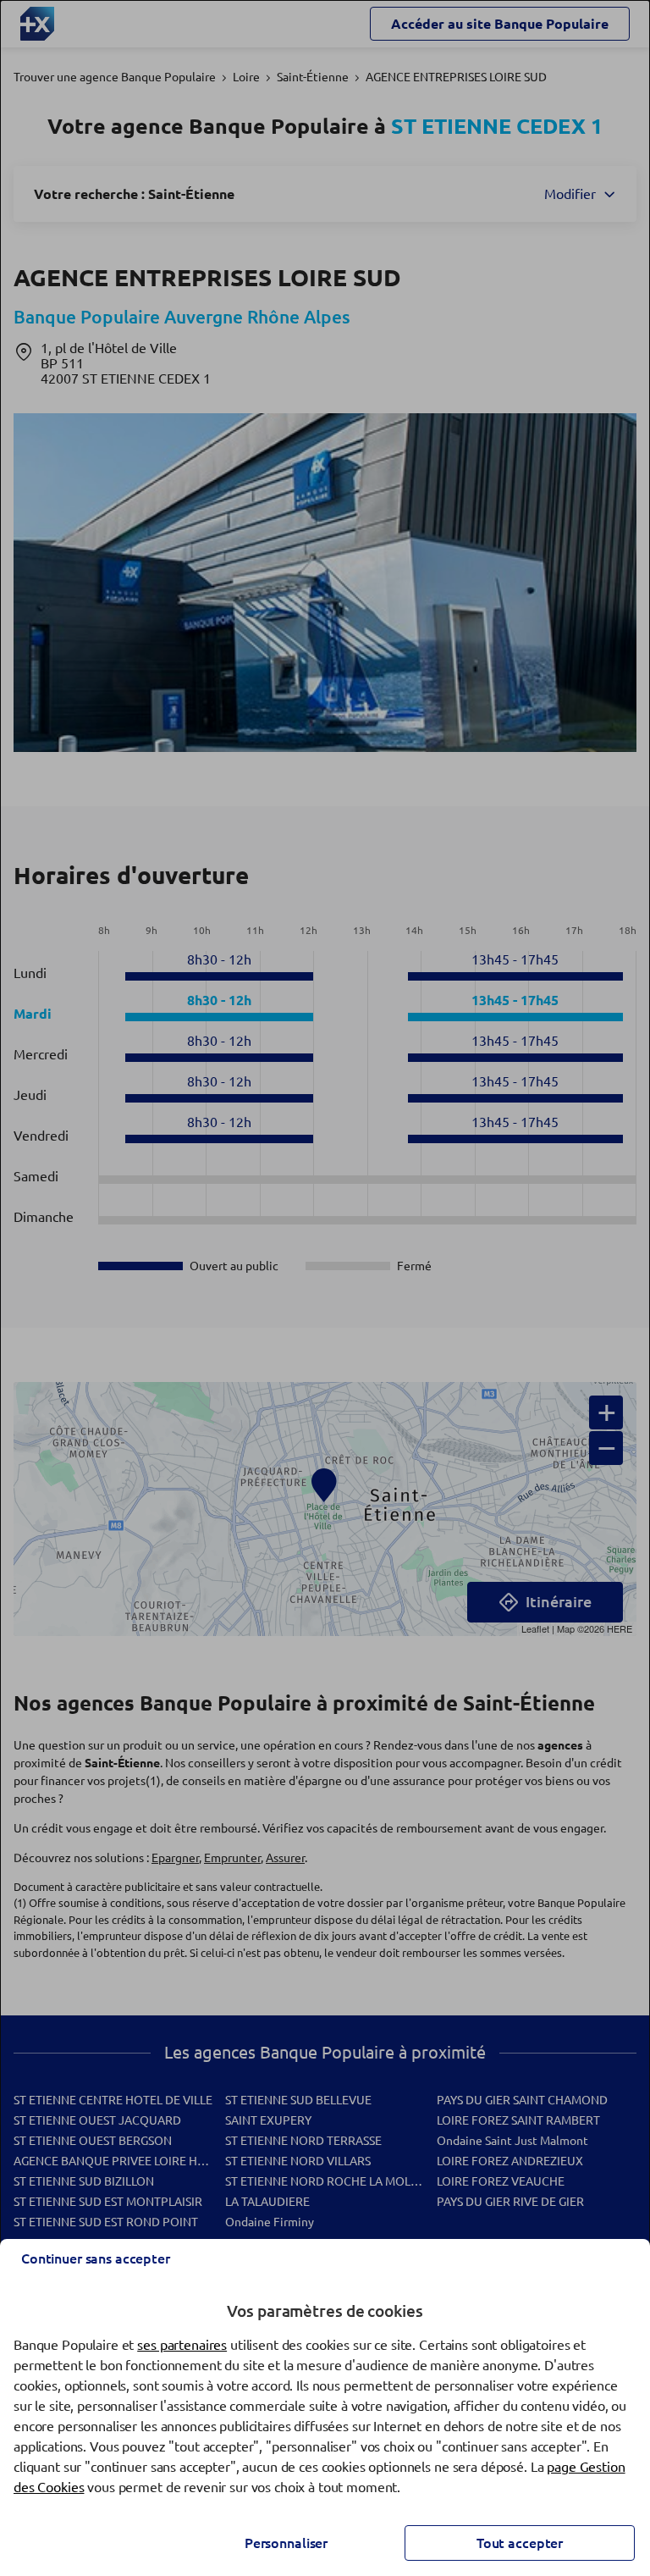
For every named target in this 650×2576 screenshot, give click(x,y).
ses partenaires (182, 2345)
